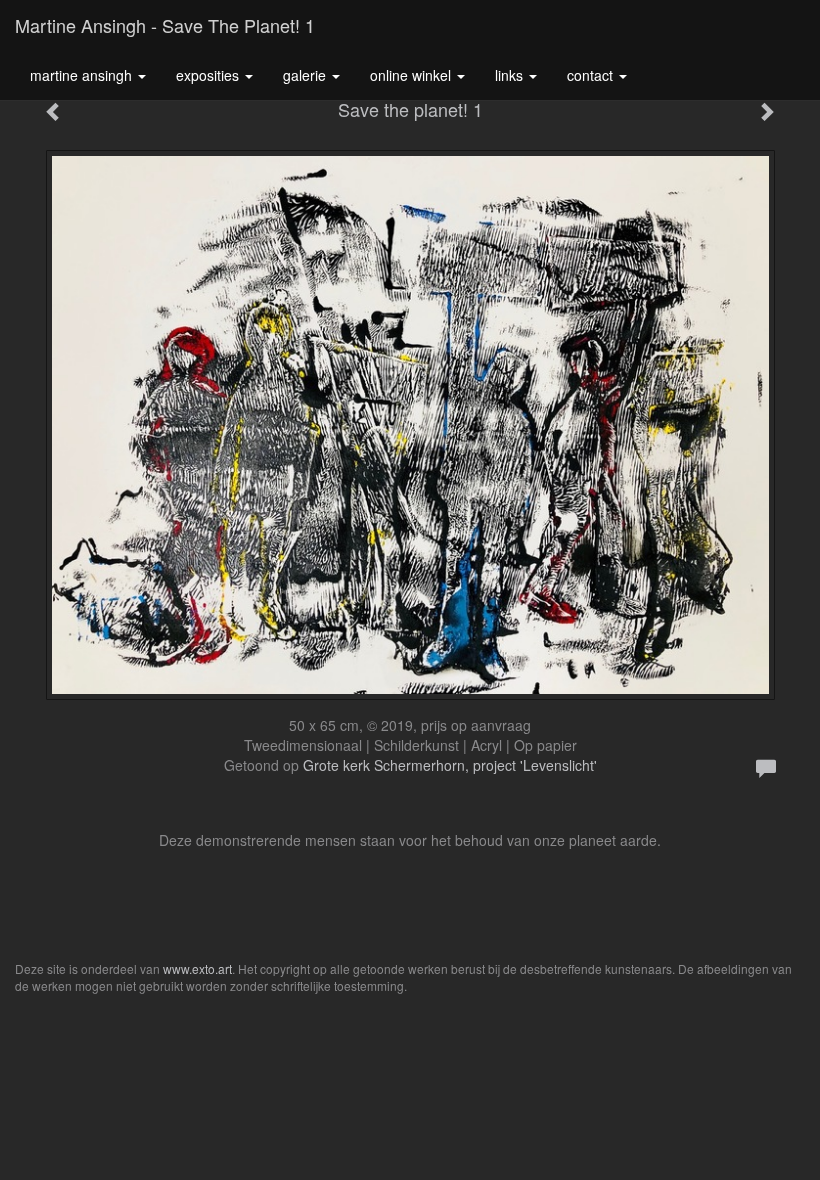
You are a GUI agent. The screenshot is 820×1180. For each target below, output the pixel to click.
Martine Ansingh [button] (83, 75)
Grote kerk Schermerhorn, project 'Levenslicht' (450, 765)
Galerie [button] (306, 75)
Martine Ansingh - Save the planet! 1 (165, 25)
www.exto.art (197, 968)
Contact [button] (592, 75)
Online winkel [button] (412, 75)
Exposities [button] (209, 75)
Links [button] (511, 75)
